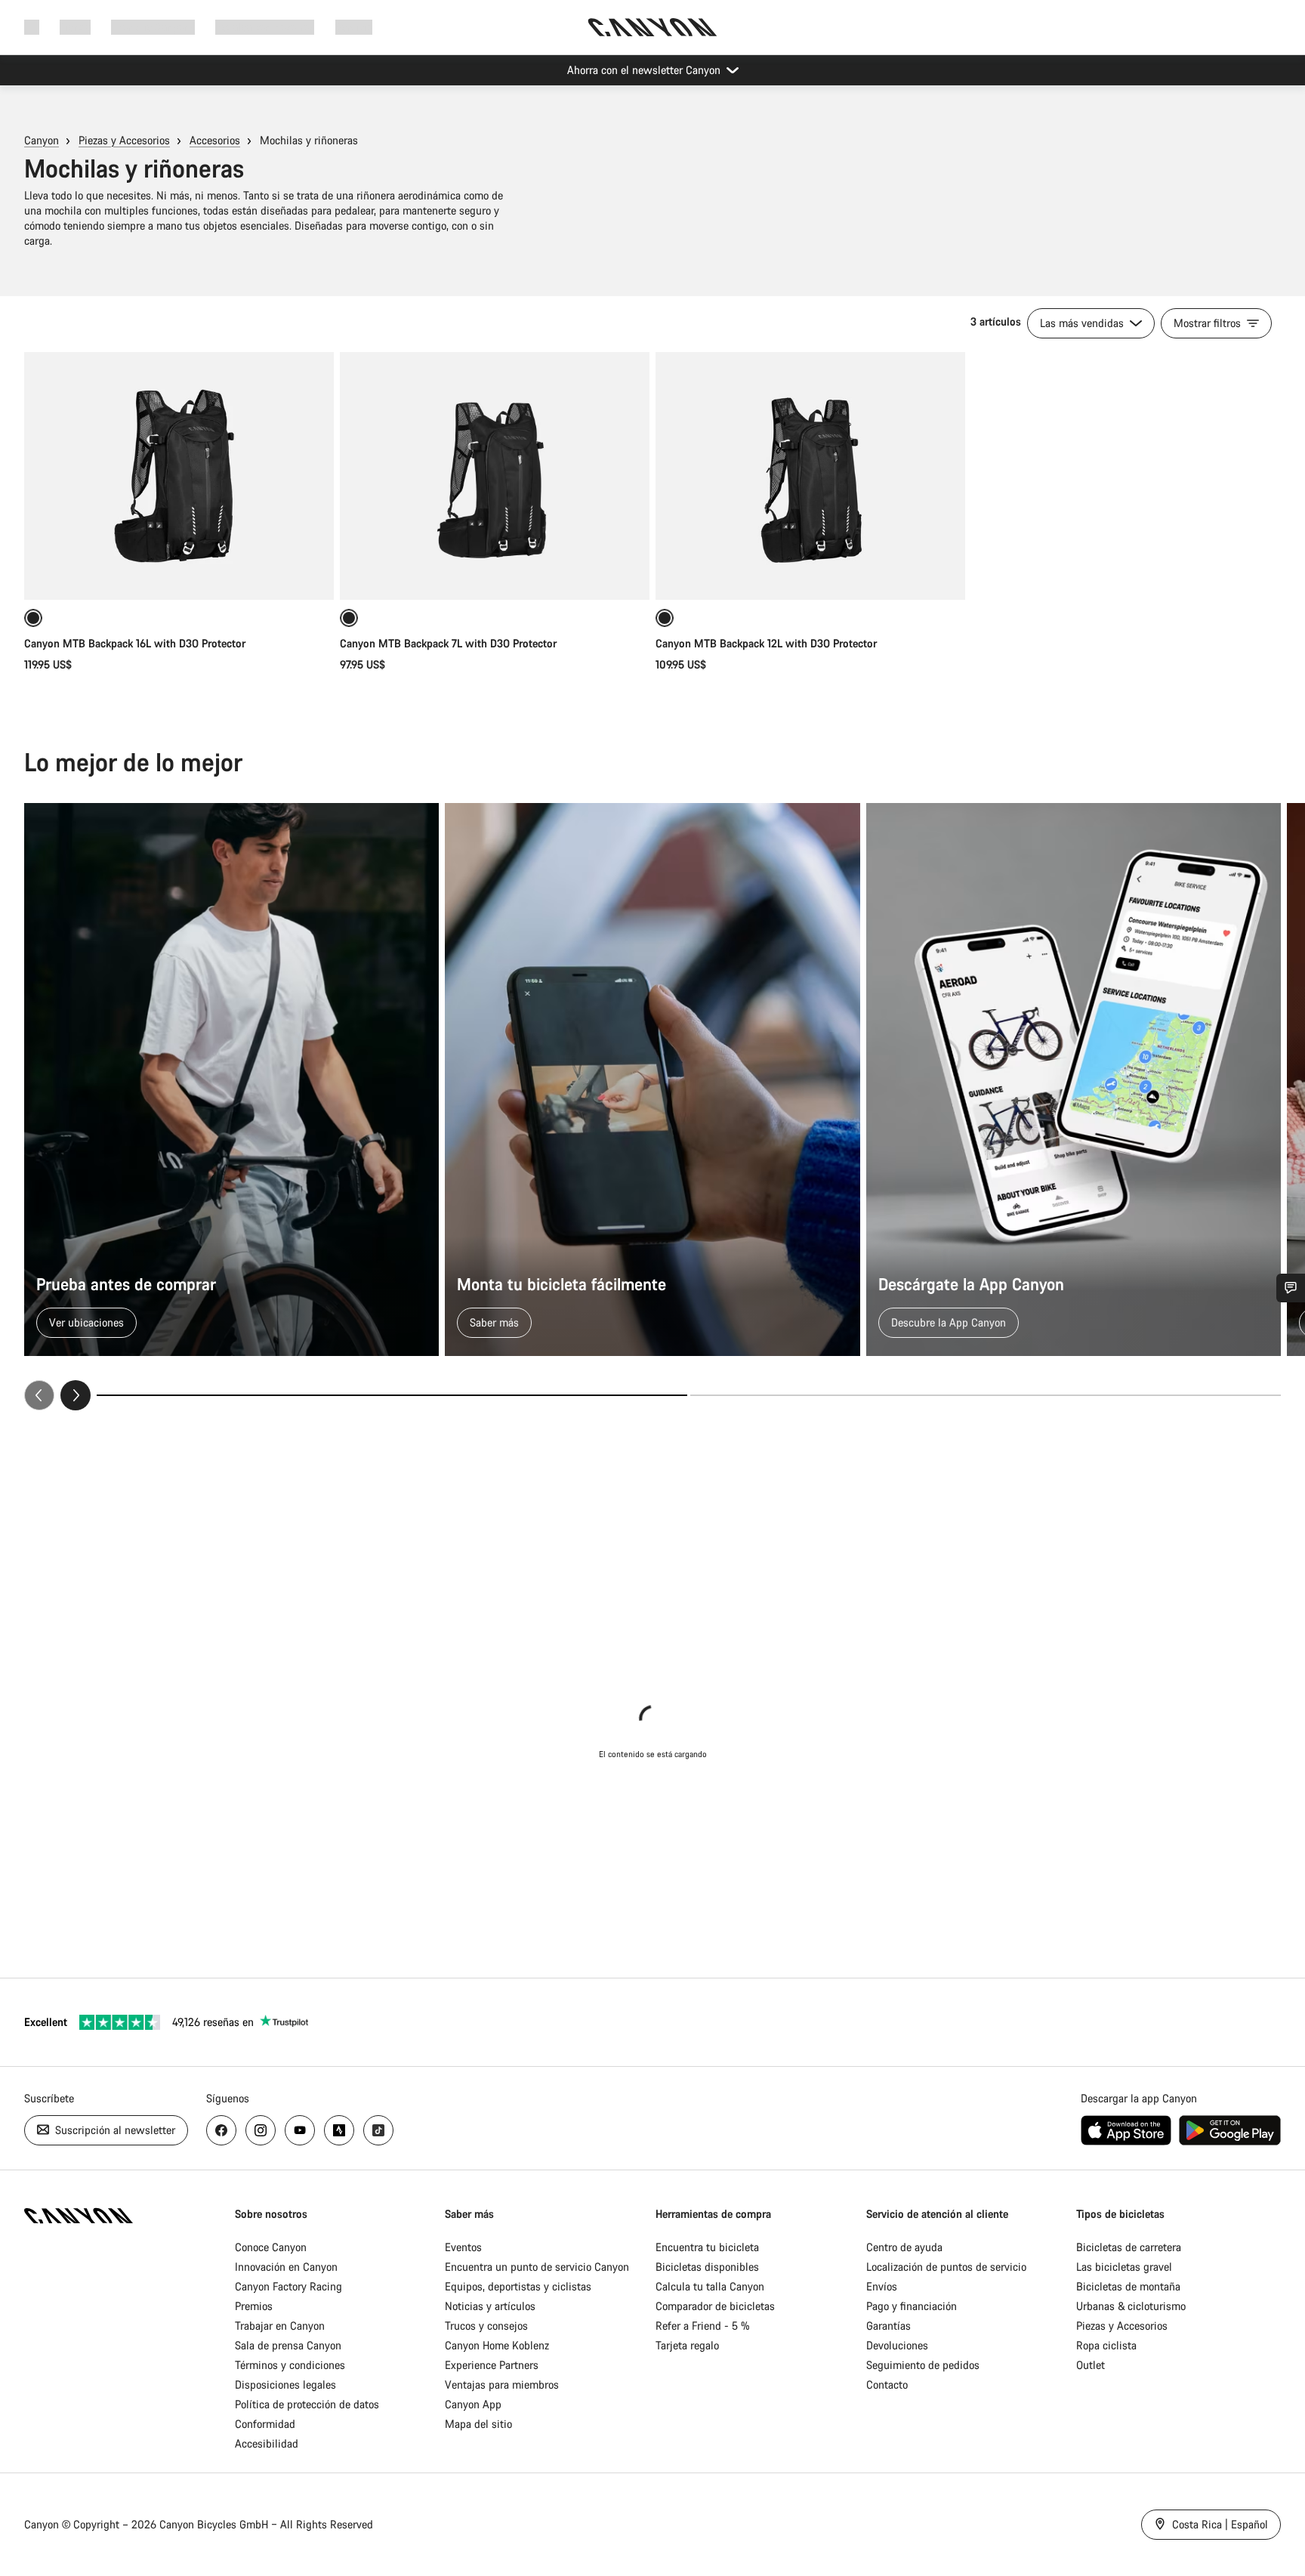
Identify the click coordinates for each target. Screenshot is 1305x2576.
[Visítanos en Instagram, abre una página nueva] (261, 2130)
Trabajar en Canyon (280, 2326)
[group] (652, 1107)
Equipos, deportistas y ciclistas (518, 2286)
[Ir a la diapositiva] (986, 1395)
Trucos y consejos (486, 2326)
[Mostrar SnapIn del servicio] (1291, 1288)
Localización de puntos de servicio (946, 2267)
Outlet (1091, 2365)
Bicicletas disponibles (707, 2267)
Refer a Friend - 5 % (703, 2326)
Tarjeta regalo (687, 2345)
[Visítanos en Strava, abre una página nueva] (339, 2130)
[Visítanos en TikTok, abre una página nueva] (378, 2130)
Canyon (42, 140)
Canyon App (473, 2404)
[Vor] (76, 1395)
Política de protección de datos (307, 2404)
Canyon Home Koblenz (497, 2345)
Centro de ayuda (904, 2247)
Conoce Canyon (271, 2247)
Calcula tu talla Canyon (710, 2286)
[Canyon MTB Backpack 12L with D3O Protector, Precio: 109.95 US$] (810, 476)
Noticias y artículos (490, 2306)
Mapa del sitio (478, 2424)
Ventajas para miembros (502, 2384)
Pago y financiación (912, 2306)
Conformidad (265, 2424)
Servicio (354, 27)
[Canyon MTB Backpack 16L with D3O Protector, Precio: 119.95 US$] (179, 476)
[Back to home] (652, 27)
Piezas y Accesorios (124, 140)
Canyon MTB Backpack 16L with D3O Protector (135, 643)
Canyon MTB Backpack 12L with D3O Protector (766, 643)
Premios (254, 2306)
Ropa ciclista (1106, 2345)
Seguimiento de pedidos (923, 2365)
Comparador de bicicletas (715, 2306)
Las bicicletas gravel (1124, 2267)
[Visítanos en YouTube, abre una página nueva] (300, 2130)
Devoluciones (897, 2345)
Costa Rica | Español (1219, 2524)
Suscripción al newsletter (114, 2130)
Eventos (463, 2247)
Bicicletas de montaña (1128, 2286)
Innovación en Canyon (286, 2267)
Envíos (882, 2286)
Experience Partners (492, 2365)
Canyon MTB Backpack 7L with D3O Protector (448, 643)
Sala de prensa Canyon (288, 2345)
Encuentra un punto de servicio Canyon (537, 2267)
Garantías (889, 2326)
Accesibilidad (267, 2443)
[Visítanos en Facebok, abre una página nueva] (221, 2130)
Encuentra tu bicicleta (707, 2247)
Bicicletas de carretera (1129, 2247)
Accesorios (215, 140)
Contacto (887, 2384)
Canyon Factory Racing (288, 2286)
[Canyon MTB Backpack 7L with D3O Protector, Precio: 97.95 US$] (495, 476)
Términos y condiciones (290, 2365)
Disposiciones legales (285, 2384)
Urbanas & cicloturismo (1131, 2306)
